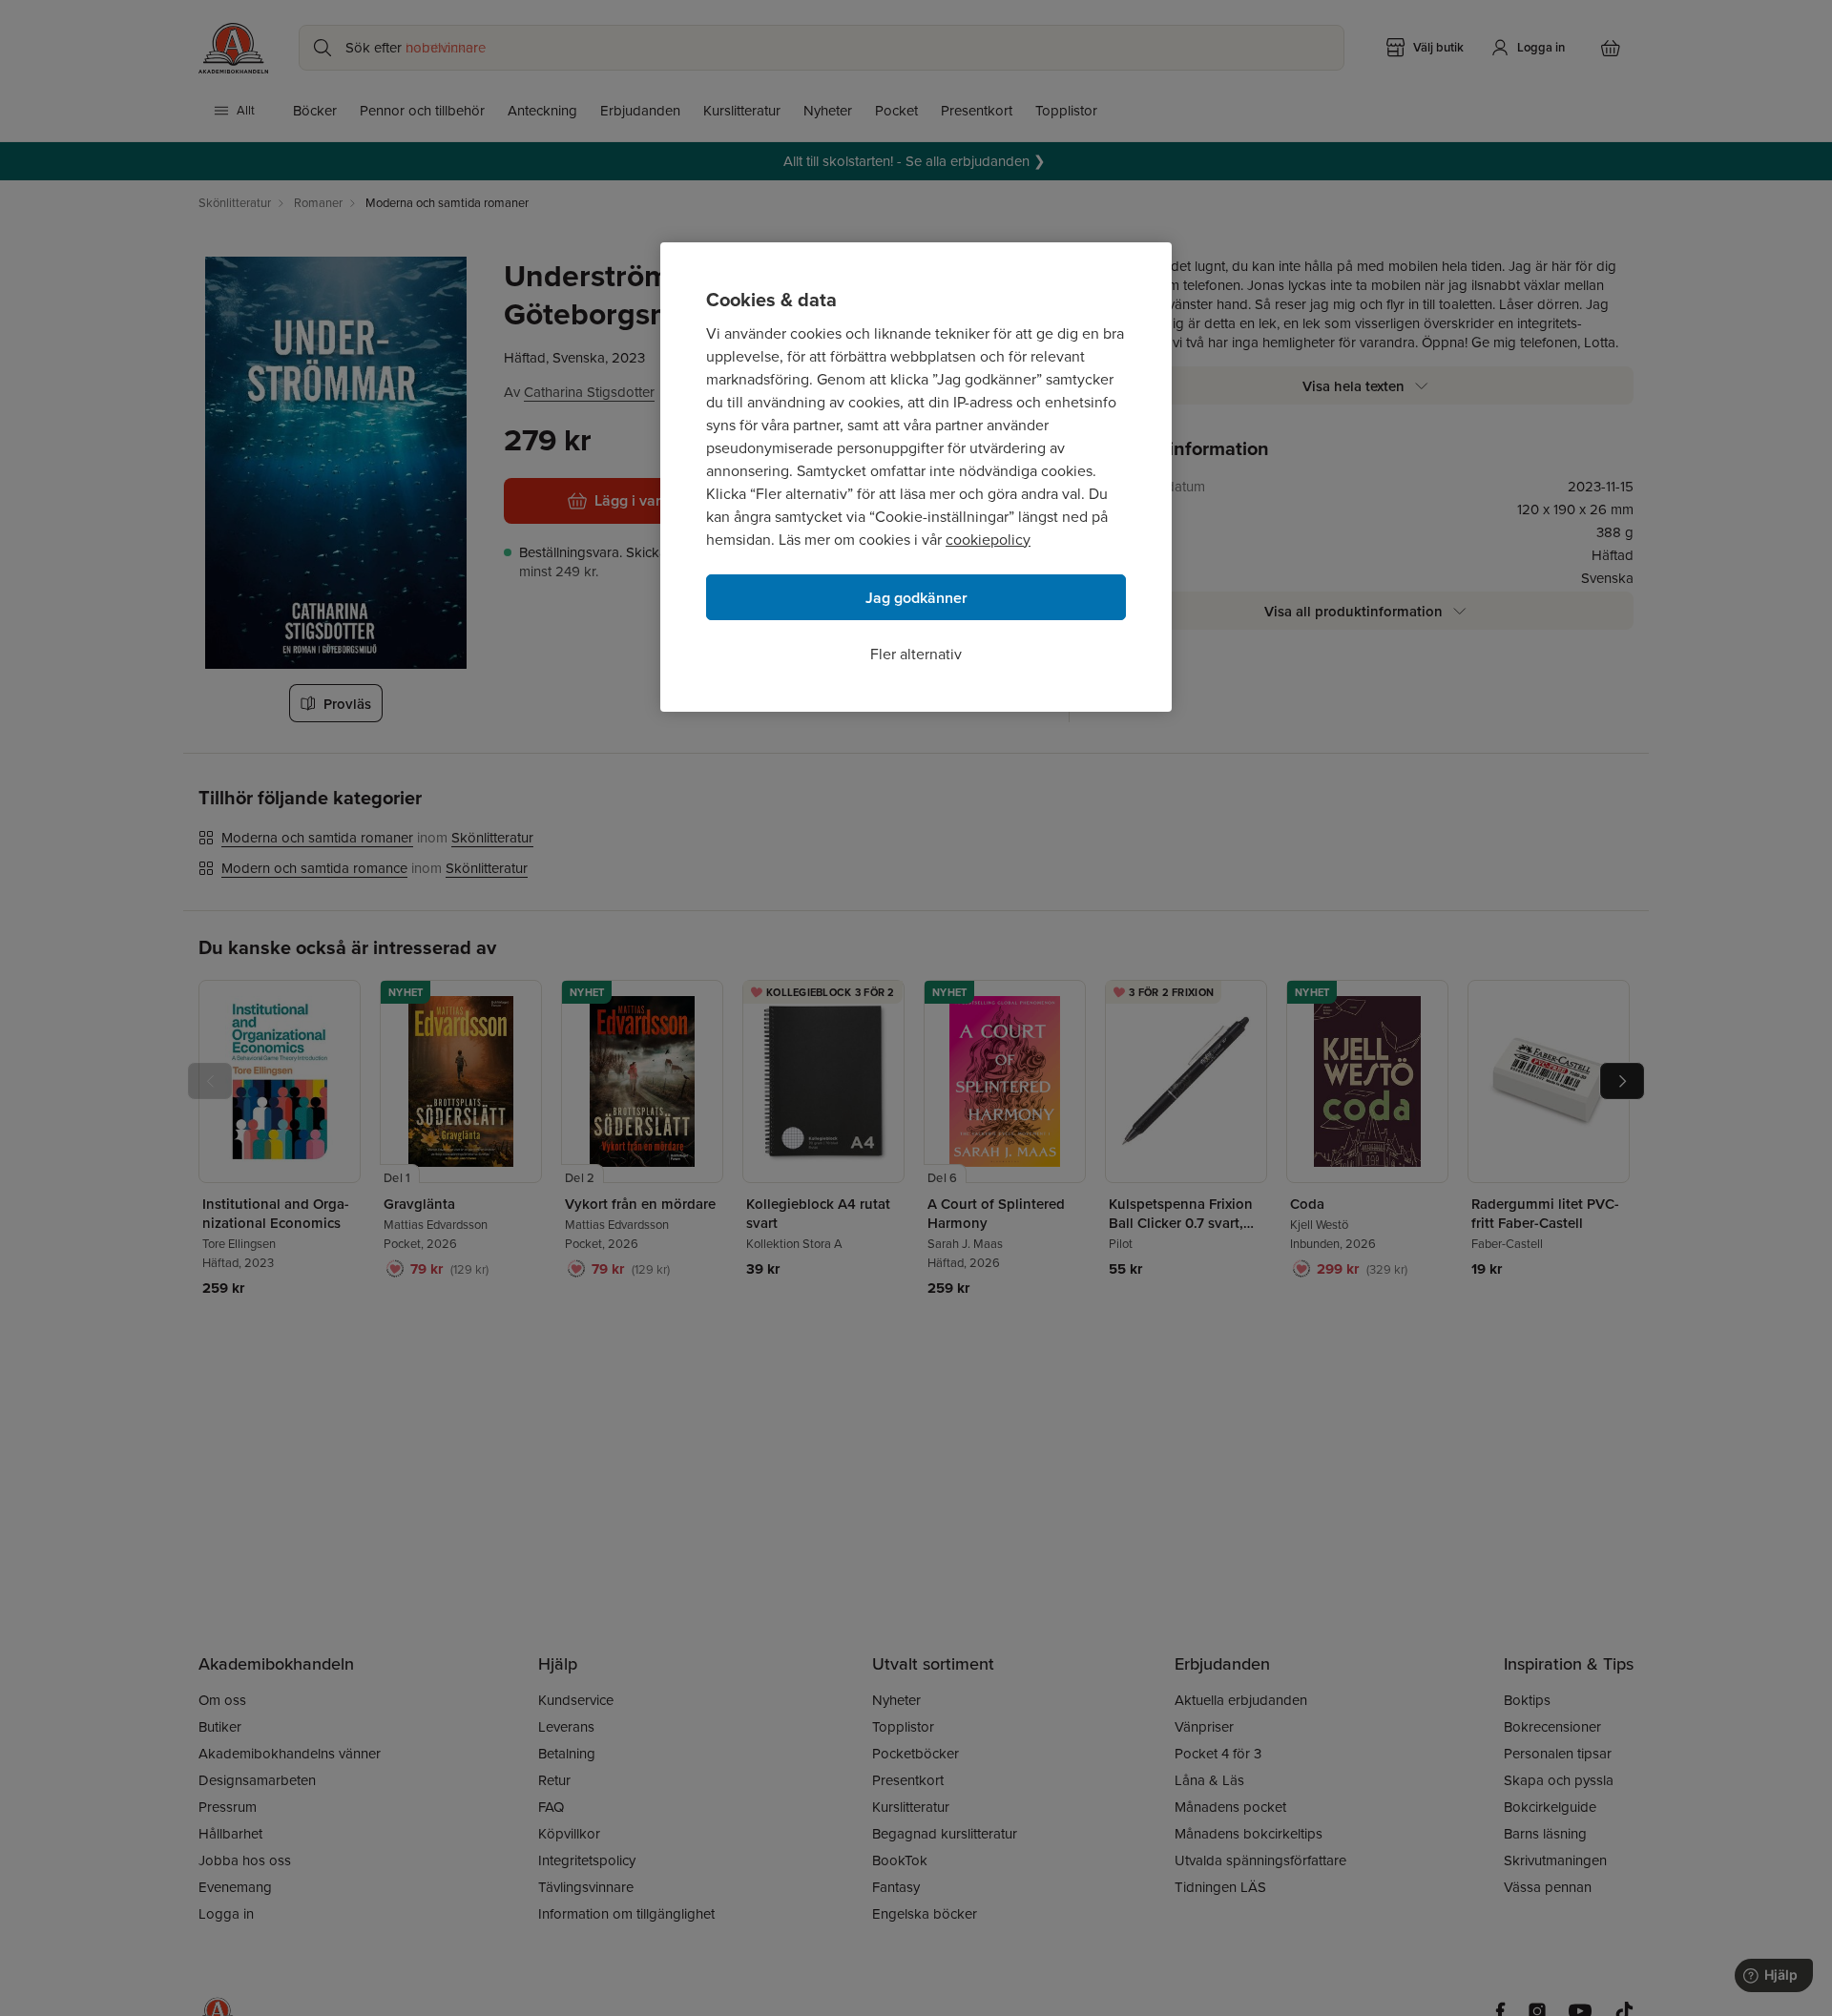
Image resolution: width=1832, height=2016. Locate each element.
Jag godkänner (916, 598)
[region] (916, 477)
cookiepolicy (988, 540)
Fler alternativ (916, 654)
